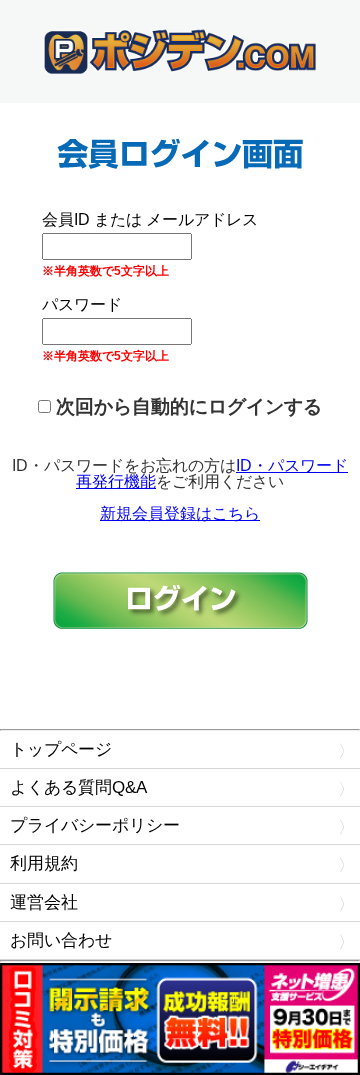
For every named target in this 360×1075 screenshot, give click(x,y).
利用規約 (44, 863)
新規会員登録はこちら (180, 513)
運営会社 (44, 902)
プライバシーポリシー (95, 825)
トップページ (61, 749)
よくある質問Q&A (78, 787)
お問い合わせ (61, 940)
